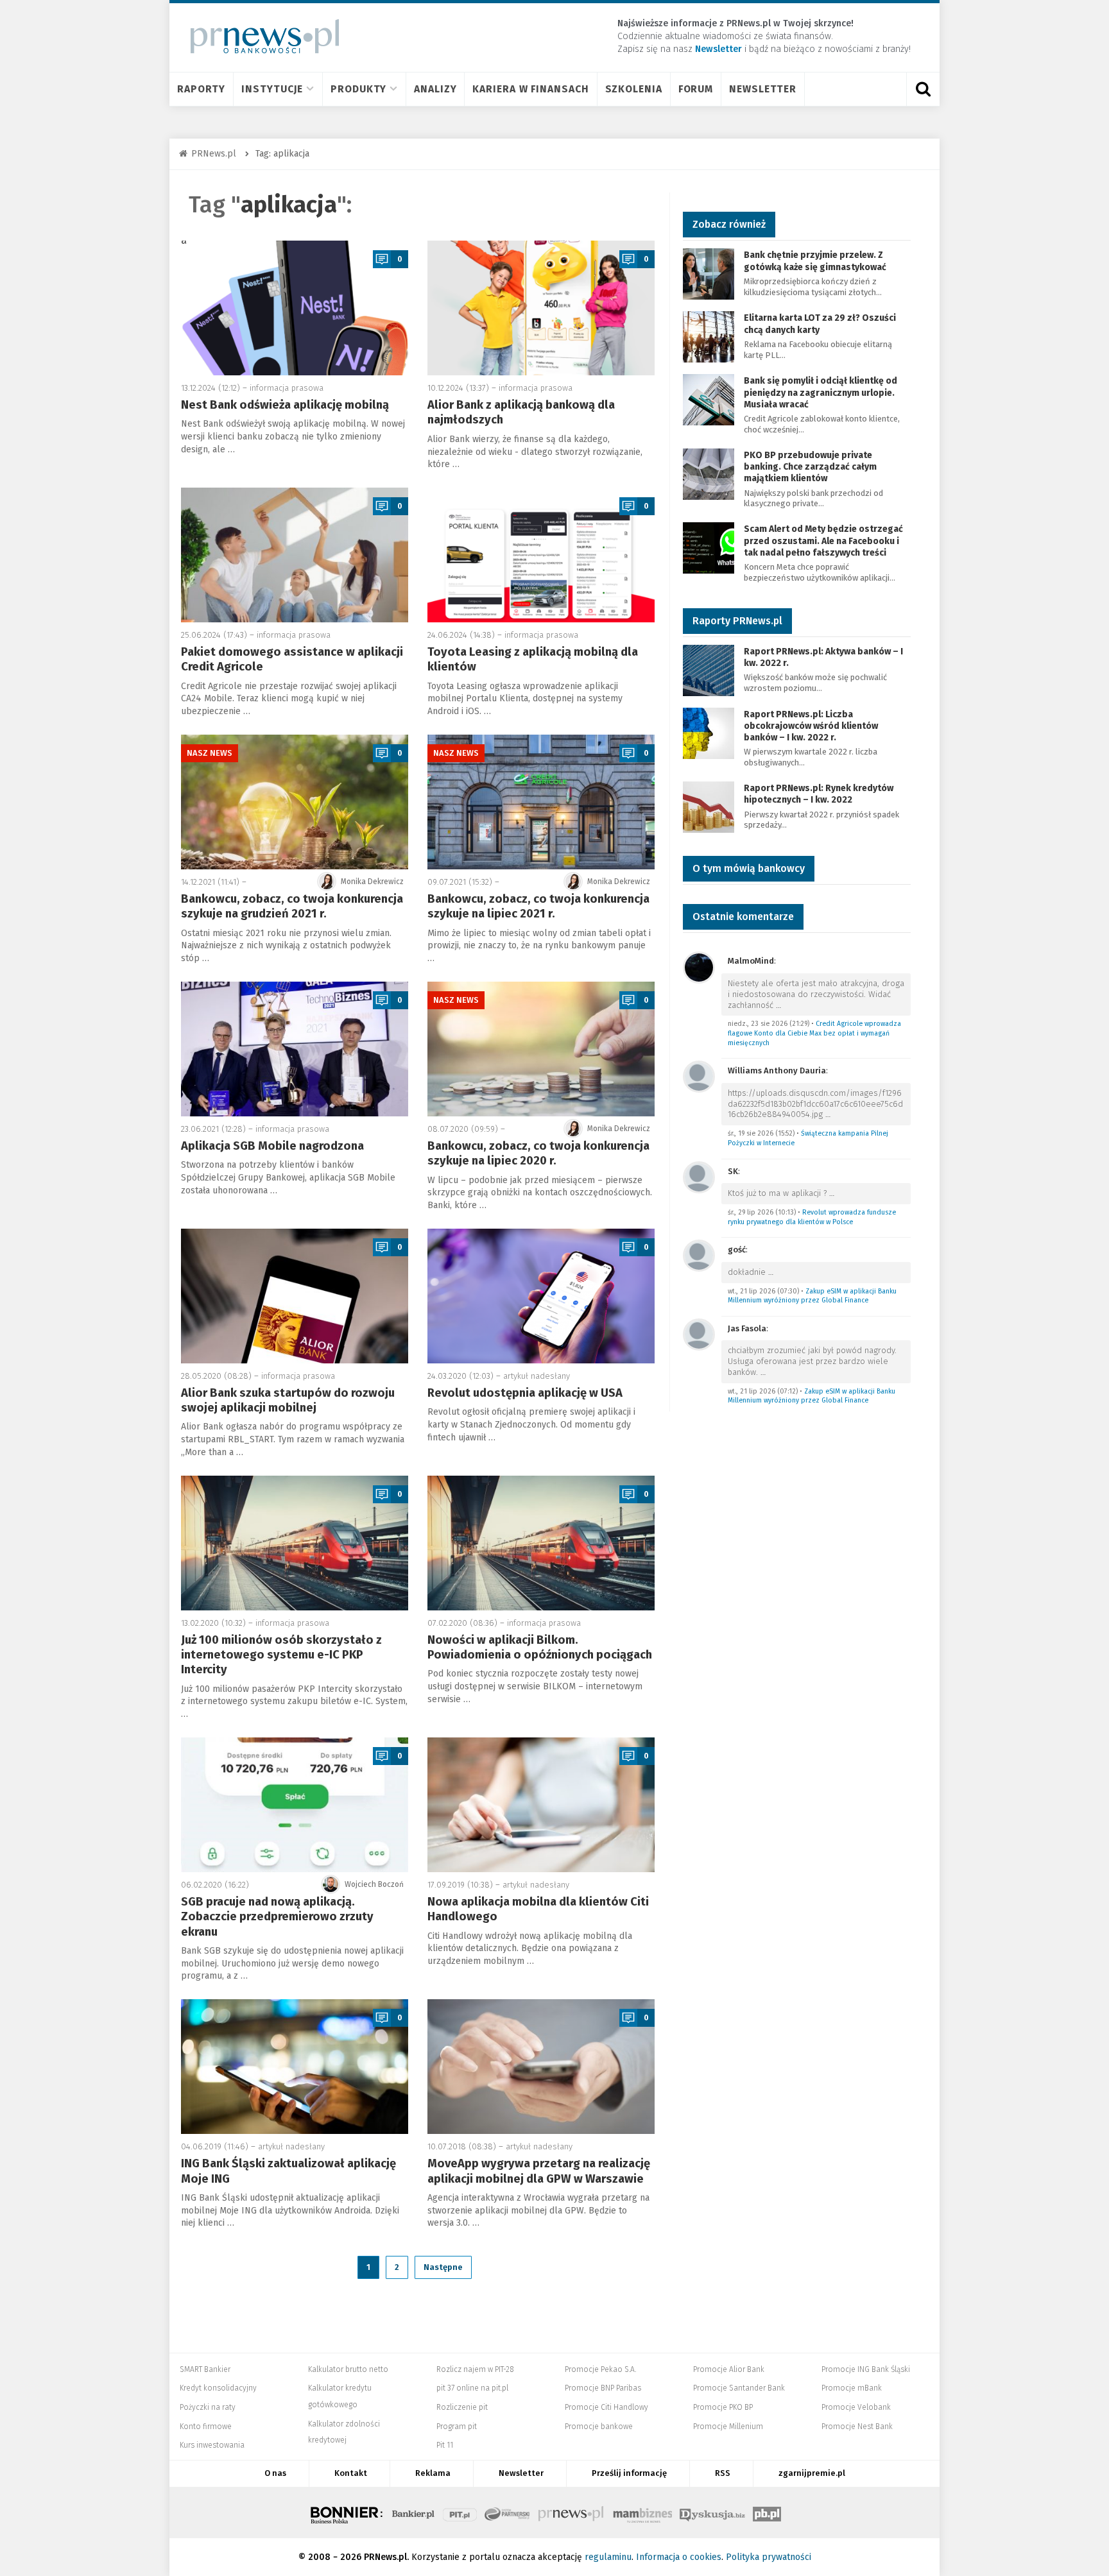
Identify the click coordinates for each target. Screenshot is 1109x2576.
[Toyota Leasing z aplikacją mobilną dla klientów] (541, 555)
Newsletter (763, 89)
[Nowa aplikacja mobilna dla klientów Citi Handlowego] (541, 1805)
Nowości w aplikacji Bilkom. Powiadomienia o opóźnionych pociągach (540, 1647)
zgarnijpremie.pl (812, 2473)
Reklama (433, 2473)
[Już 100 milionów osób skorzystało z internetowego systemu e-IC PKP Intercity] (295, 1543)
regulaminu (608, 2557)
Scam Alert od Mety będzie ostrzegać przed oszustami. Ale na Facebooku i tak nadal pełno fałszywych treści (823, 541)
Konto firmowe (206, 2427)
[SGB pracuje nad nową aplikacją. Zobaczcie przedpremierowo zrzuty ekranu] (295, 1805)
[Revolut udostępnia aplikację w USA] (541, 1296)
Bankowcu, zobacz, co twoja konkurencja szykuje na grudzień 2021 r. (292, 906)
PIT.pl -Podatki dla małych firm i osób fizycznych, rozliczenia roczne (460, 2512)
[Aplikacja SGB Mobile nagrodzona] (295, 1049)
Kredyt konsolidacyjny (218, 2388)
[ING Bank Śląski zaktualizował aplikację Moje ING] (295, 2067)
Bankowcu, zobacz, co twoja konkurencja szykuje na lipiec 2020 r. (538, 1153)
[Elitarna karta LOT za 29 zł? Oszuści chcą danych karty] (709, 337)
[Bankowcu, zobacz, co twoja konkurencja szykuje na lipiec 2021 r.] (541, 802)
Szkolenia (634, 89)
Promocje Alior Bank (729, 2369)
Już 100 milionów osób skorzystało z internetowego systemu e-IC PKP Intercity (281, 1655)
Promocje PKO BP (723, 2407)
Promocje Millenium (728, 2427)
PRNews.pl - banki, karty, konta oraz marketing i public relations (572, 2512)
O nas (275, 2473)
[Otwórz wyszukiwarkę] (923, 89)
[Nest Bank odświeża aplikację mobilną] (295, 308)
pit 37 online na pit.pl (472, 2388)
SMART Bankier (205, 2369)
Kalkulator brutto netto (348, 2369)
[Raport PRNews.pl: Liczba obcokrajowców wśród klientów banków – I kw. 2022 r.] (709, 732)
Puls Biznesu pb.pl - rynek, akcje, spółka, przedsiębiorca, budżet (767, 2512)
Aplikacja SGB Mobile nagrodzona (272, 1146)
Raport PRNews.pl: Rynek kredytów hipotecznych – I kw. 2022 (819, 794)
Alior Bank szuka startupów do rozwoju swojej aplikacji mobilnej (288, 1400)
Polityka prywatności (769, 2557)
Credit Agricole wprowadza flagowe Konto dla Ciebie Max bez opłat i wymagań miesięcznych (814, 1033)
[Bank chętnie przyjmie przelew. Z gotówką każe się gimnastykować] (709, 274)
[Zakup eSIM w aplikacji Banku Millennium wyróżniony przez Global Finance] (699, 1255)
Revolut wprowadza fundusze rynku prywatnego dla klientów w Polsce (812, 1217)
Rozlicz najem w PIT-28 (475, 2369)
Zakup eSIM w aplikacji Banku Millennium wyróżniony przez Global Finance (812, 1296)
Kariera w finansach (530, 89)
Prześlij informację (629, 2473)
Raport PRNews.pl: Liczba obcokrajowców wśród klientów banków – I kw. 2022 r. (811, 726)
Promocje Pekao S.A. (600, 2369)
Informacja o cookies (679, 2557)
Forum (696, 89)
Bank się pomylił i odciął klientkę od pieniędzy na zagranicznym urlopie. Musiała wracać (821, 392)
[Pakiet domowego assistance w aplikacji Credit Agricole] (295, 555)
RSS (723, 2473)
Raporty (201, 89)
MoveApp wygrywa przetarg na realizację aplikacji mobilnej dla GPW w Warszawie (539, 2171)
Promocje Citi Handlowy (606, 2407)
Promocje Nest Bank (857, 2427)
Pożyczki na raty (208, 2407)
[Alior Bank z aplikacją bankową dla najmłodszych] (541, 308)
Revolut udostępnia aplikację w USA (525, 1393)
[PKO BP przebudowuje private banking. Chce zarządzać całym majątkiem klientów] (709, 473)
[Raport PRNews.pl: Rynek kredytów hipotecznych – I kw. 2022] (709, 806)
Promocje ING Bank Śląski (866, 2369)
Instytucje (272, 89)
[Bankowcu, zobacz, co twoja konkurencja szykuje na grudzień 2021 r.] (295, 802)
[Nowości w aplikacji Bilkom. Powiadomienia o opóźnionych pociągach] (541, 1543)
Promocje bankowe (599, 2427)
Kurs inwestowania (212, 2445)
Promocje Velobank (856, 2407)
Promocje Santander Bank (739, 2388)
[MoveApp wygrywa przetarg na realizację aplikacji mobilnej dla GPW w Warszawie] (541, 2067)
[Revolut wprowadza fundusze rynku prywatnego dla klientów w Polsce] (699, 1176)
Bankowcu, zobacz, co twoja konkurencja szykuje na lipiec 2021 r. (538, 906)
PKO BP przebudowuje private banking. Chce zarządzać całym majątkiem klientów (810, 467)
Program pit (457, 2427)
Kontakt (351, 2473)
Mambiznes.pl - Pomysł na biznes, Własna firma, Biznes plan (642, 2512)
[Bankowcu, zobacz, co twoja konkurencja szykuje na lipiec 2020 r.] (541, 1049)
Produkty (358, 89)
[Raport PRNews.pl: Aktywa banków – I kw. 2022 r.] (709, 670)
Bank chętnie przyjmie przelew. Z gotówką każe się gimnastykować (815, 261)
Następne (443, 2267)
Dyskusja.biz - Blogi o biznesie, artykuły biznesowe (712, 2512)
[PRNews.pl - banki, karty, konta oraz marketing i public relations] (259, 36)
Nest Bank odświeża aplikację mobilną (285, 405)
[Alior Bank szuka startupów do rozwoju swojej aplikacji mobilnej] (295, 1296)
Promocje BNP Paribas (603, 2388)
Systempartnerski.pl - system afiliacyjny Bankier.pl (508, 2512)
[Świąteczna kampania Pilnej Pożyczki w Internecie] (699, 1076)
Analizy (435, 89)
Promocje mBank (852, 2388)
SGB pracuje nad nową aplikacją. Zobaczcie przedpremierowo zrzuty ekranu (277, 1917)
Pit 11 (445, 2445)
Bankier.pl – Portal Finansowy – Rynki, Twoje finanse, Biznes (413, 2512)
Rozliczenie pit (462, 2407)
